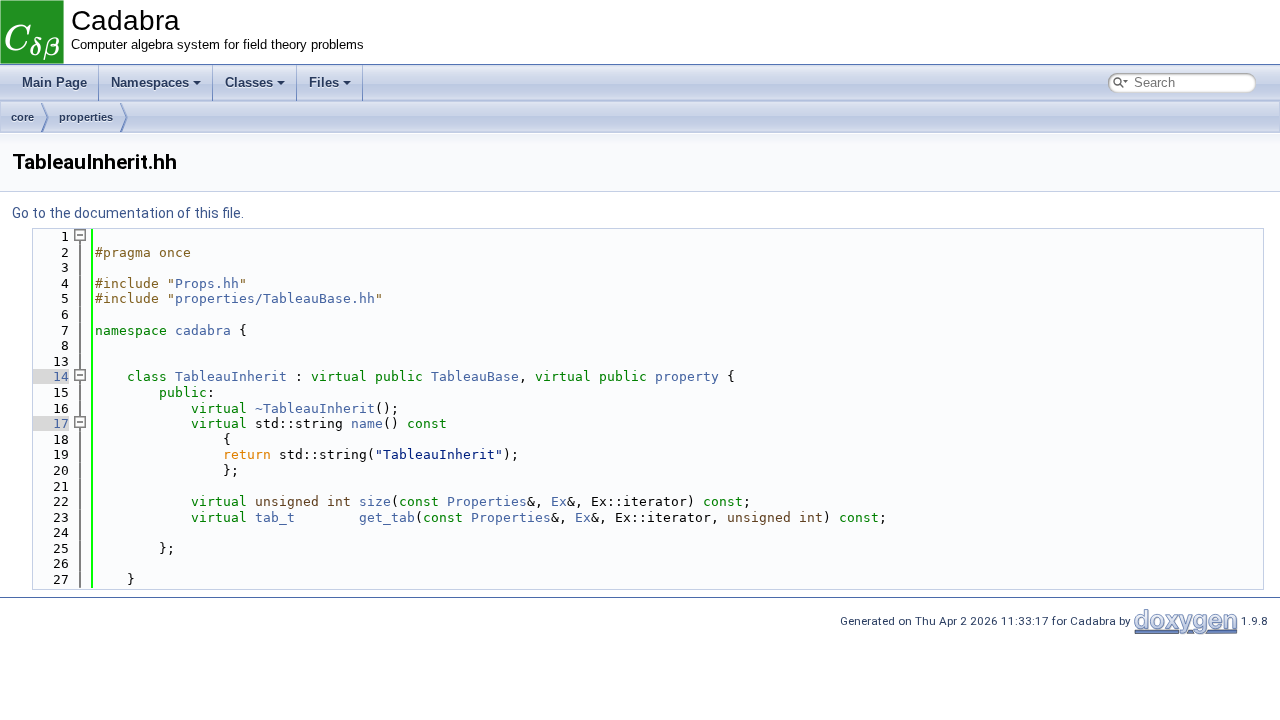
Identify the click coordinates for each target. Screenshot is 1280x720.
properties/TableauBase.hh (275, 298)
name (367, 423)
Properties (487, 501)
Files (324, 82)
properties (86, 117)
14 (49, 376)
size (375, 501)
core (22, 117)
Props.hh (207, 283)
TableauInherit (231, 376)
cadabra (203, 330)
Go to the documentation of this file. (128, 213)
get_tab (387, 517)
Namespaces (150, 82)
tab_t (275, 517)
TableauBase (475, 376)
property (687, 376)
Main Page (54, 82)
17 (49, 423)
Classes (249, 82)
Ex (559, 501)
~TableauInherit (315, 408)
